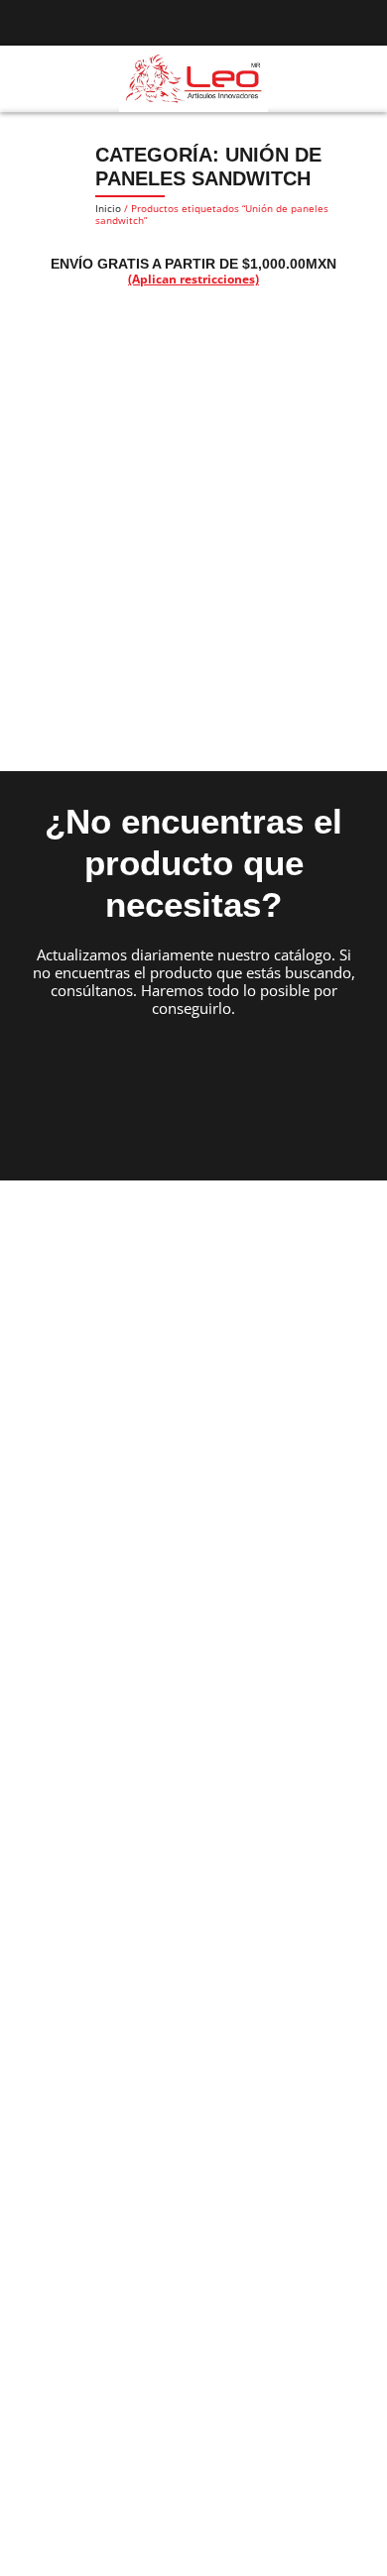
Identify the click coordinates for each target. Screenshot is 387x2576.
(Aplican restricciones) (193, 279)
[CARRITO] (359, 78)
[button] (24, 79)
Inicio (108, 208)
